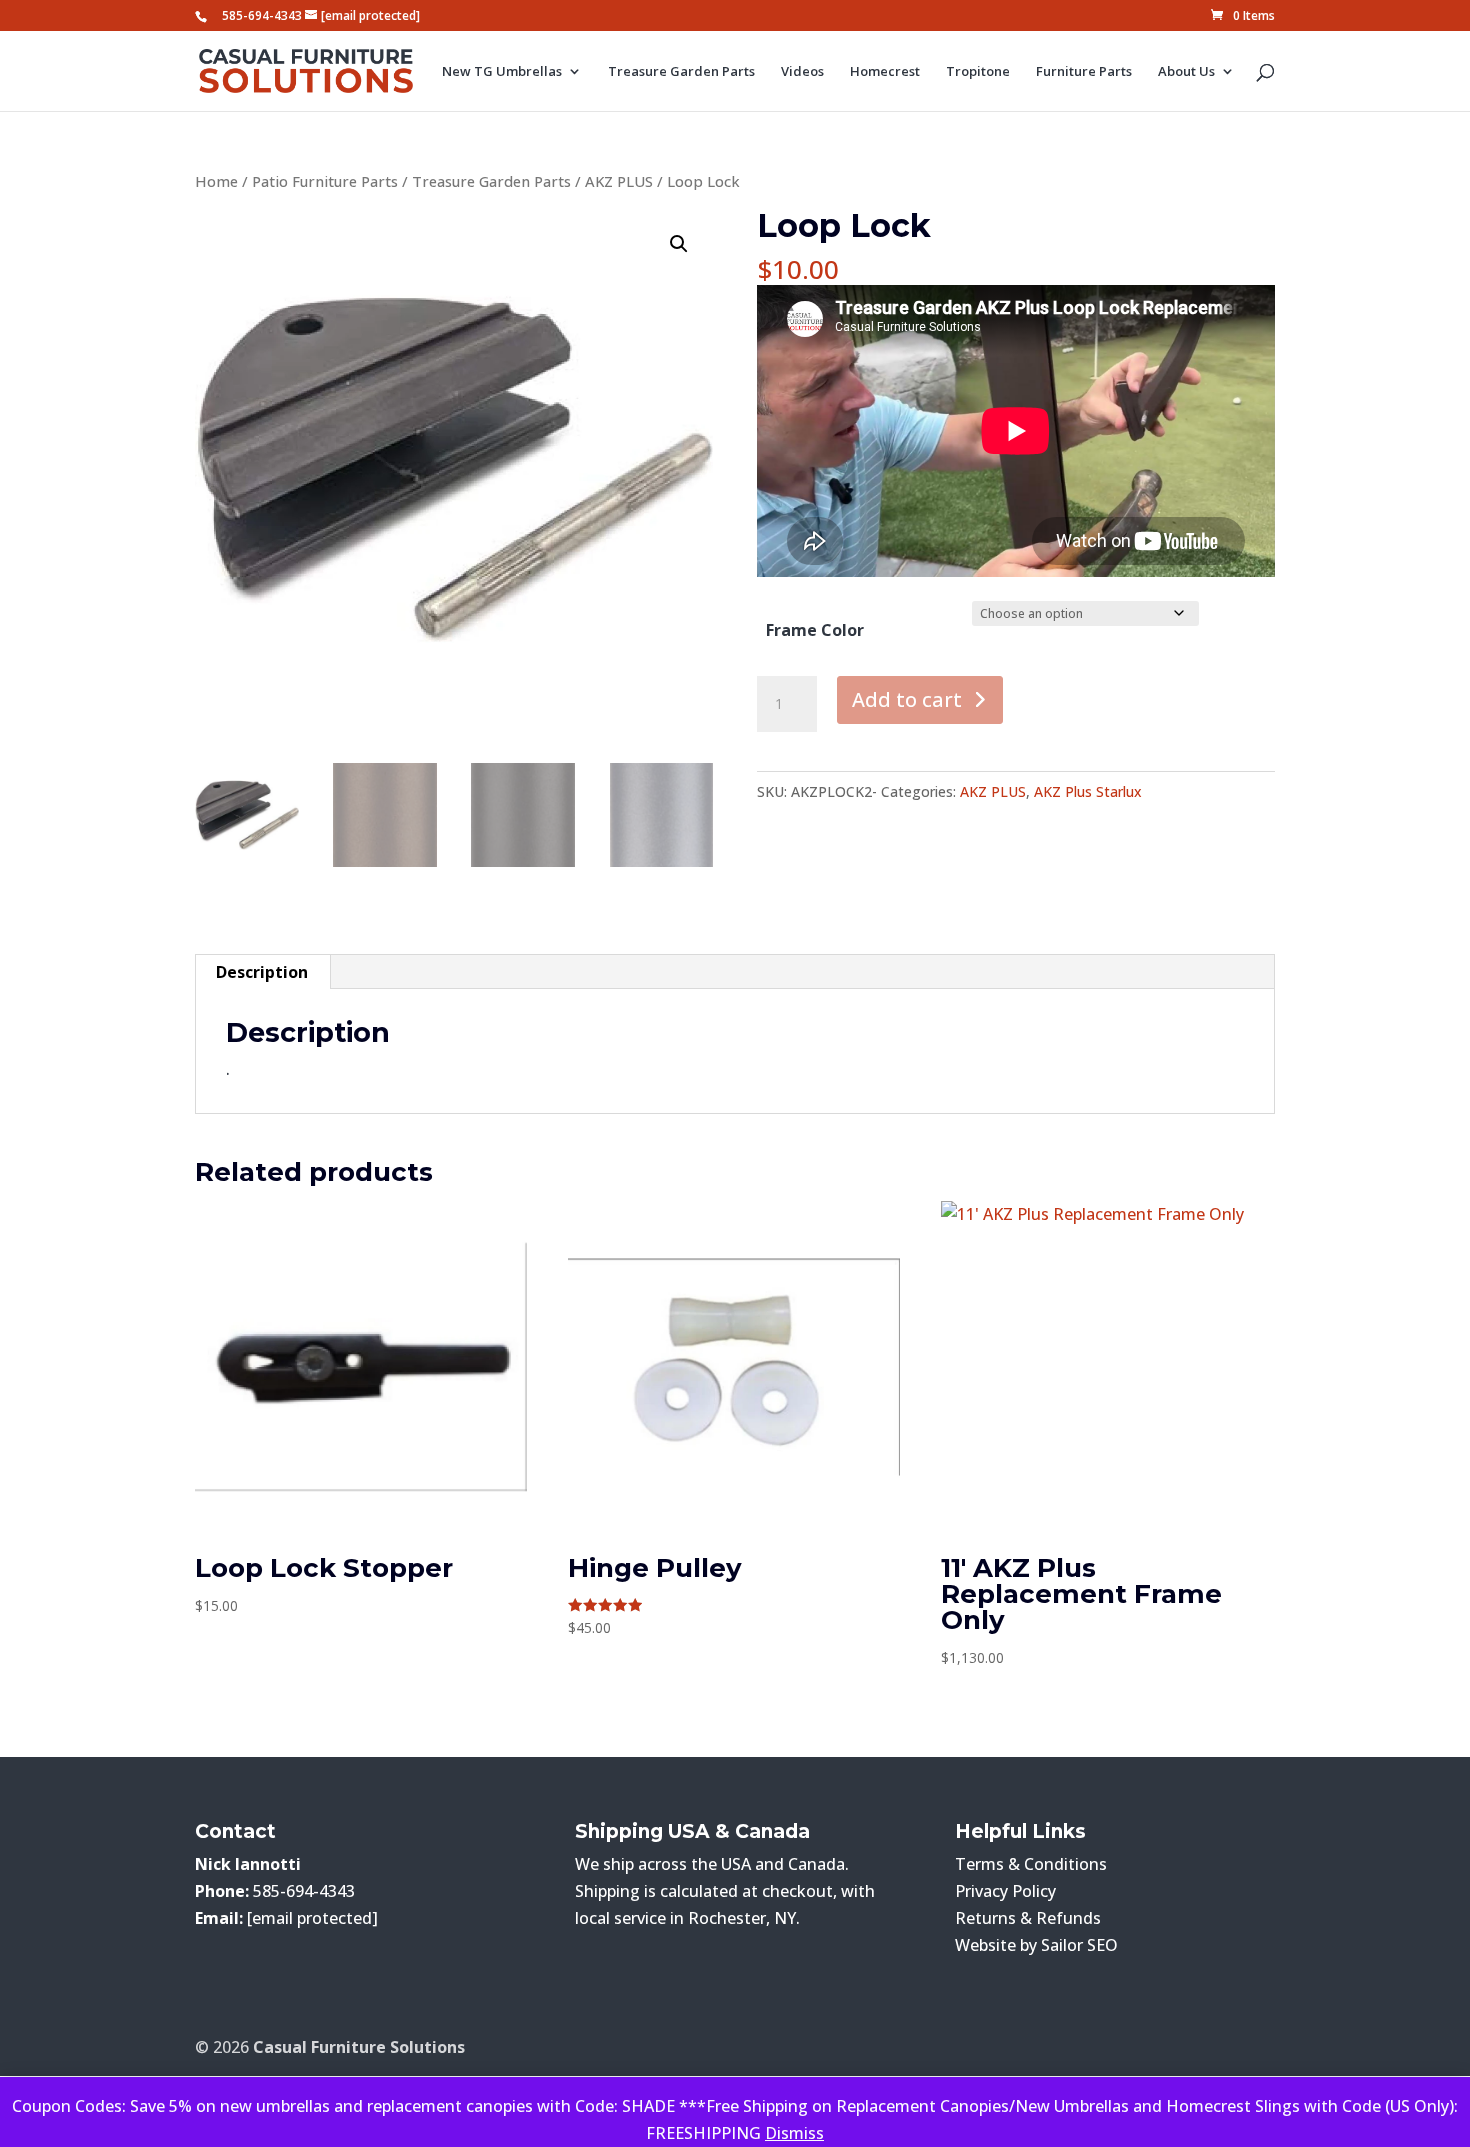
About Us (1186, 72)
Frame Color (815, 630)
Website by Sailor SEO (1036, 1945)
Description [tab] (262, 972)
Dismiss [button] (794, 2133)
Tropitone (978, 72)
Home (216, 181)
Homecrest (885, 72)
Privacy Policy (1005, 1891)
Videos (802, 72)
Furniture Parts (1084, 72)
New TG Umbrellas (502, 72)
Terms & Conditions (1031, 1864)
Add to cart (907, 699)
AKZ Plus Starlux (1088, 791)
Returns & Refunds (1028, 1918)
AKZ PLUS (619, 181)
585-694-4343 (262, 15)
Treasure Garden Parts (681, 72)
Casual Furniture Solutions (359, 2047)
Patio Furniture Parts (325, 181)
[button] (679, 244)
